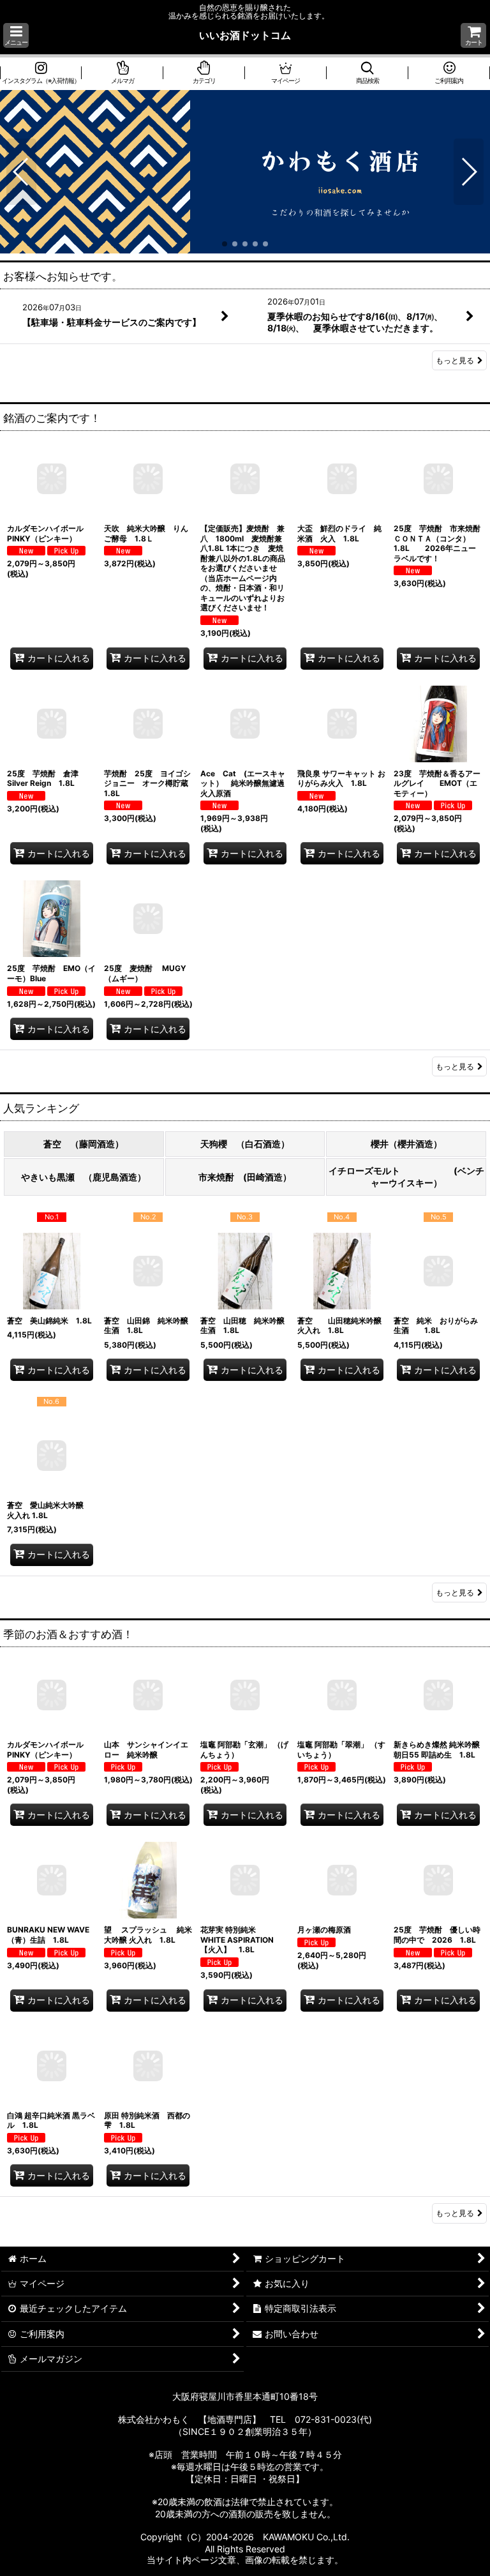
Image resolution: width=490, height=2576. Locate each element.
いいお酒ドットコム (245, 35)
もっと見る (455, 360)
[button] (16, 35)
